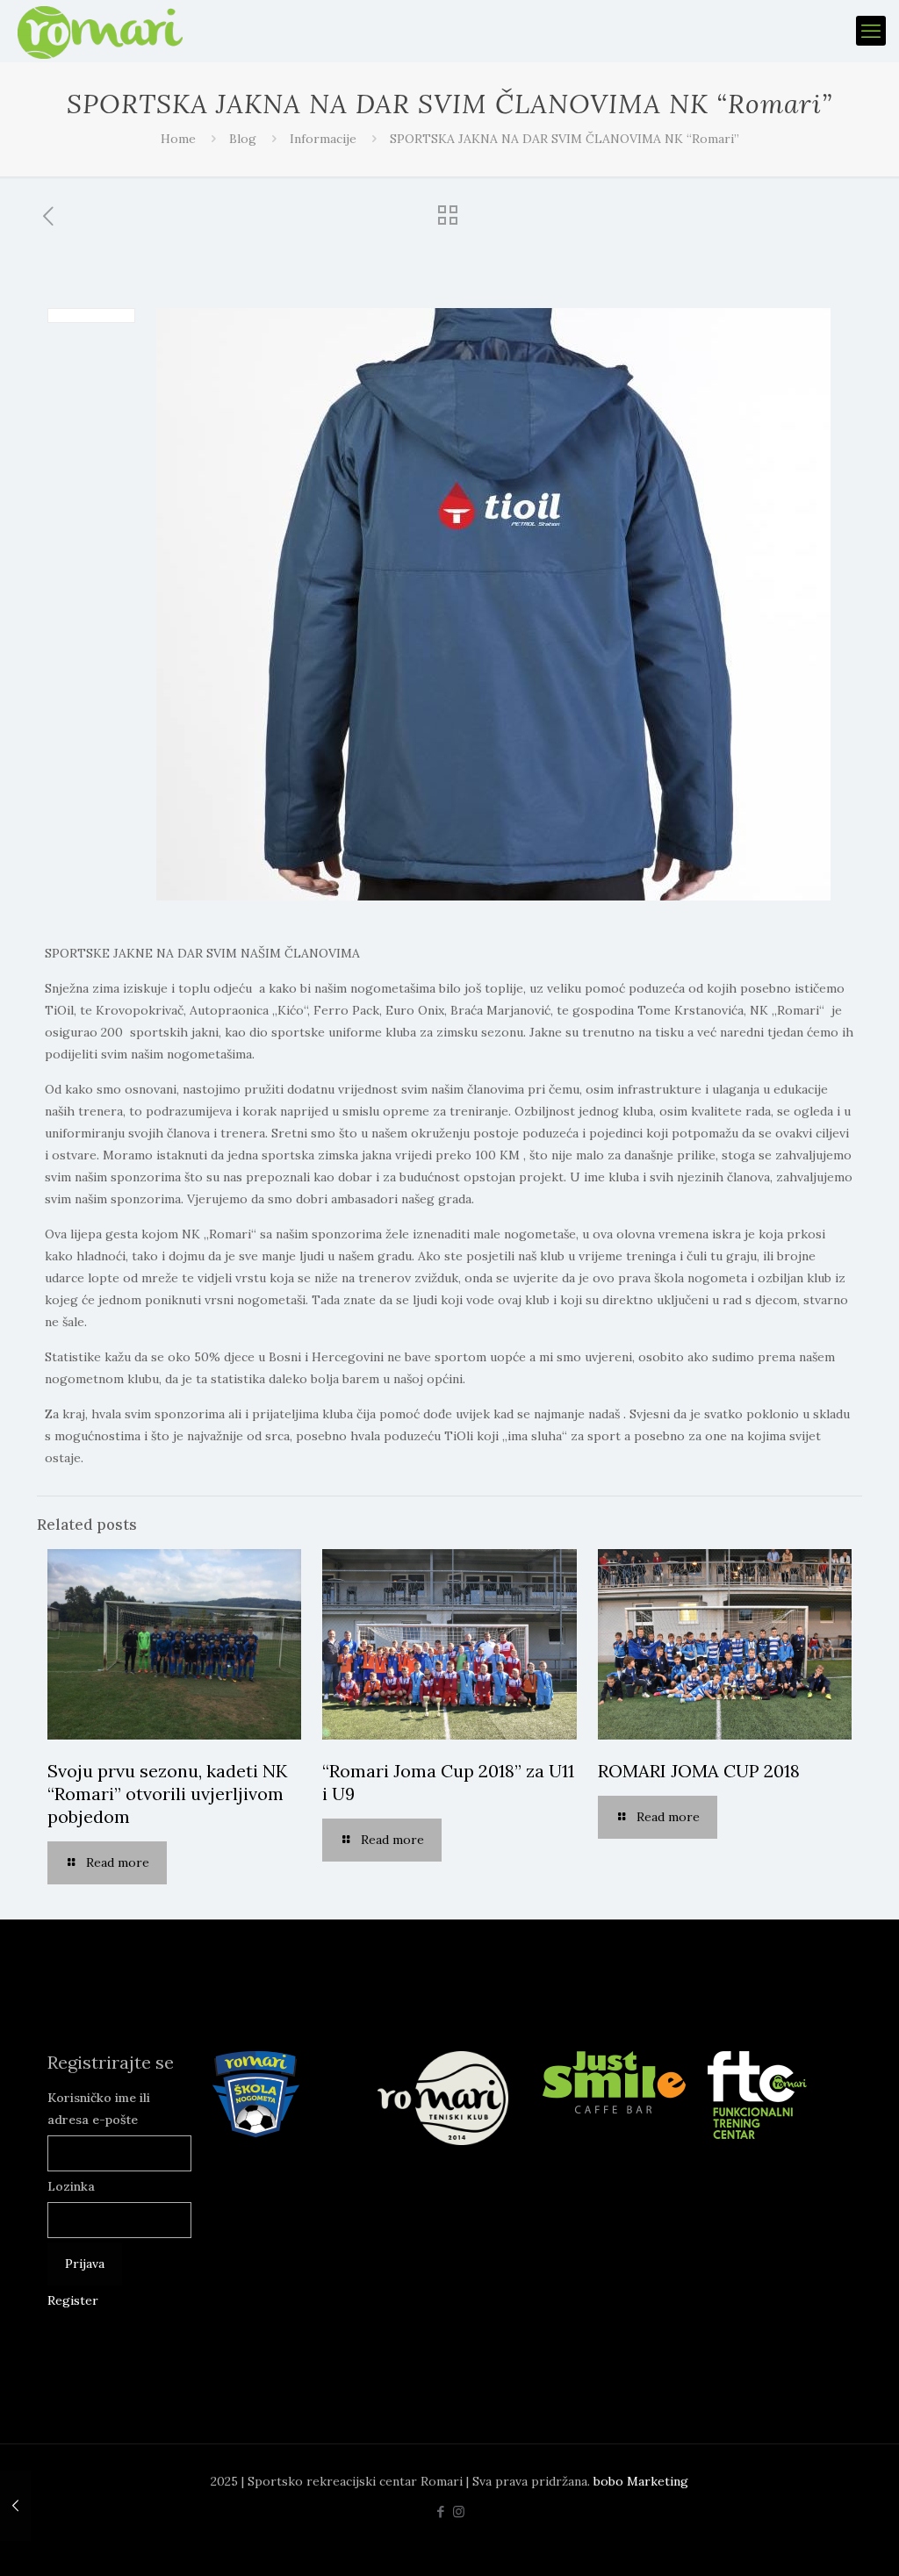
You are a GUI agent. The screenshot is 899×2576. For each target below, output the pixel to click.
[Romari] (100, 31)
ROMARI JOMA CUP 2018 (699, 1771)
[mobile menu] (871, 31)
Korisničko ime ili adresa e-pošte (99, 2109)
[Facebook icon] (440, 2511)
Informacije (323, 139)
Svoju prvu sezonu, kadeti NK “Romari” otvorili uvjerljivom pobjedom (167, 1794)
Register (73, 2300)
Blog (243, 139)
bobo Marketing (641, 2481)
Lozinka (71, 2186)
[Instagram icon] (459, 2511)
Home (178, 139)
